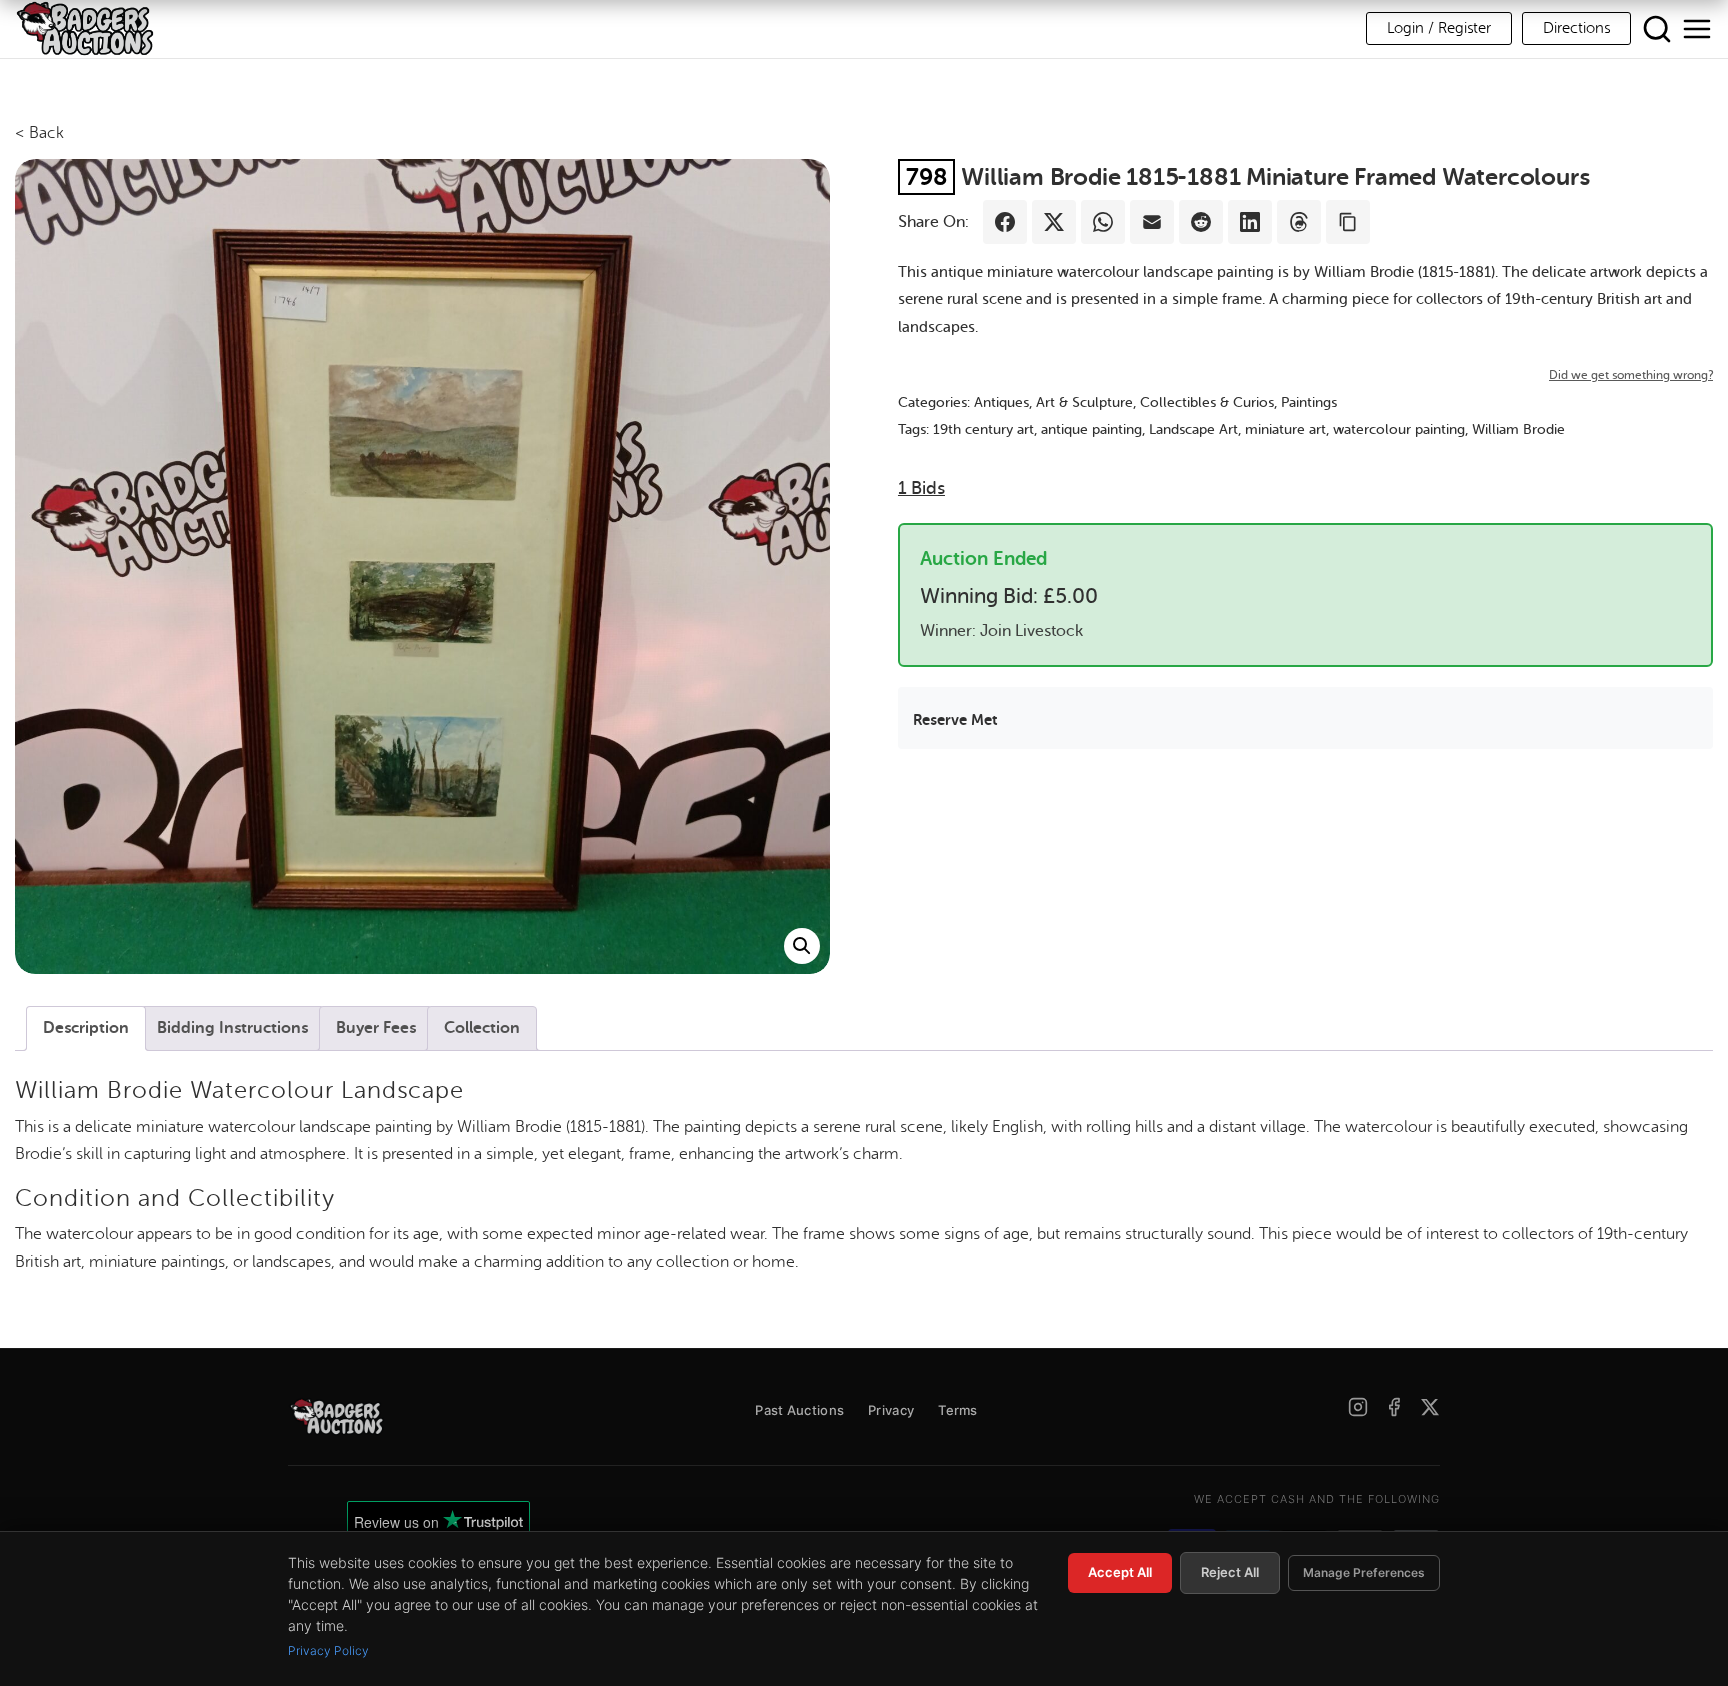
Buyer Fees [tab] (376, 1028)
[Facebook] (1394, 1407)
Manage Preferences (1364, 1572)
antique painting (1091, 429)
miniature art (1285, 429)
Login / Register (1439, 28)
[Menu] (1697, 29)
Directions (1576, 28)
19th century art (983, 429)
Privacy (891, 1410)
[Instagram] (1358, 1407)
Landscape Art (1193, 429)
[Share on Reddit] (1201, 222)
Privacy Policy (328, 1650)
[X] (1430, 1407)
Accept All (1120, 1572)
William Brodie (1518, 429)
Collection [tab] (482, 1028)
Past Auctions (799, 1410)
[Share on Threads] (1299, 222)
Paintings (1309, 402)
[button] (802, 946)
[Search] (1657, 29)
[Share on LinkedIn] (1250, 222)
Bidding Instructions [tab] (232, 1028)
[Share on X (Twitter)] (1054, 222)
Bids (921, 488)
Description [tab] (86, 1028)
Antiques (1001, 402)
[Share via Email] (1152, 222)
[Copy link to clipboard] (1348, 222)
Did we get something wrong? (1631, 375)
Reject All (1230, 1572)
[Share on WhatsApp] (1103, 222)
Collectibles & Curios (1207, 402)
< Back (39, 133)
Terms (958, 1410)
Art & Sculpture (1084, 402)
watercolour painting (1399, 429)
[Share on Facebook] (1005, 222)
